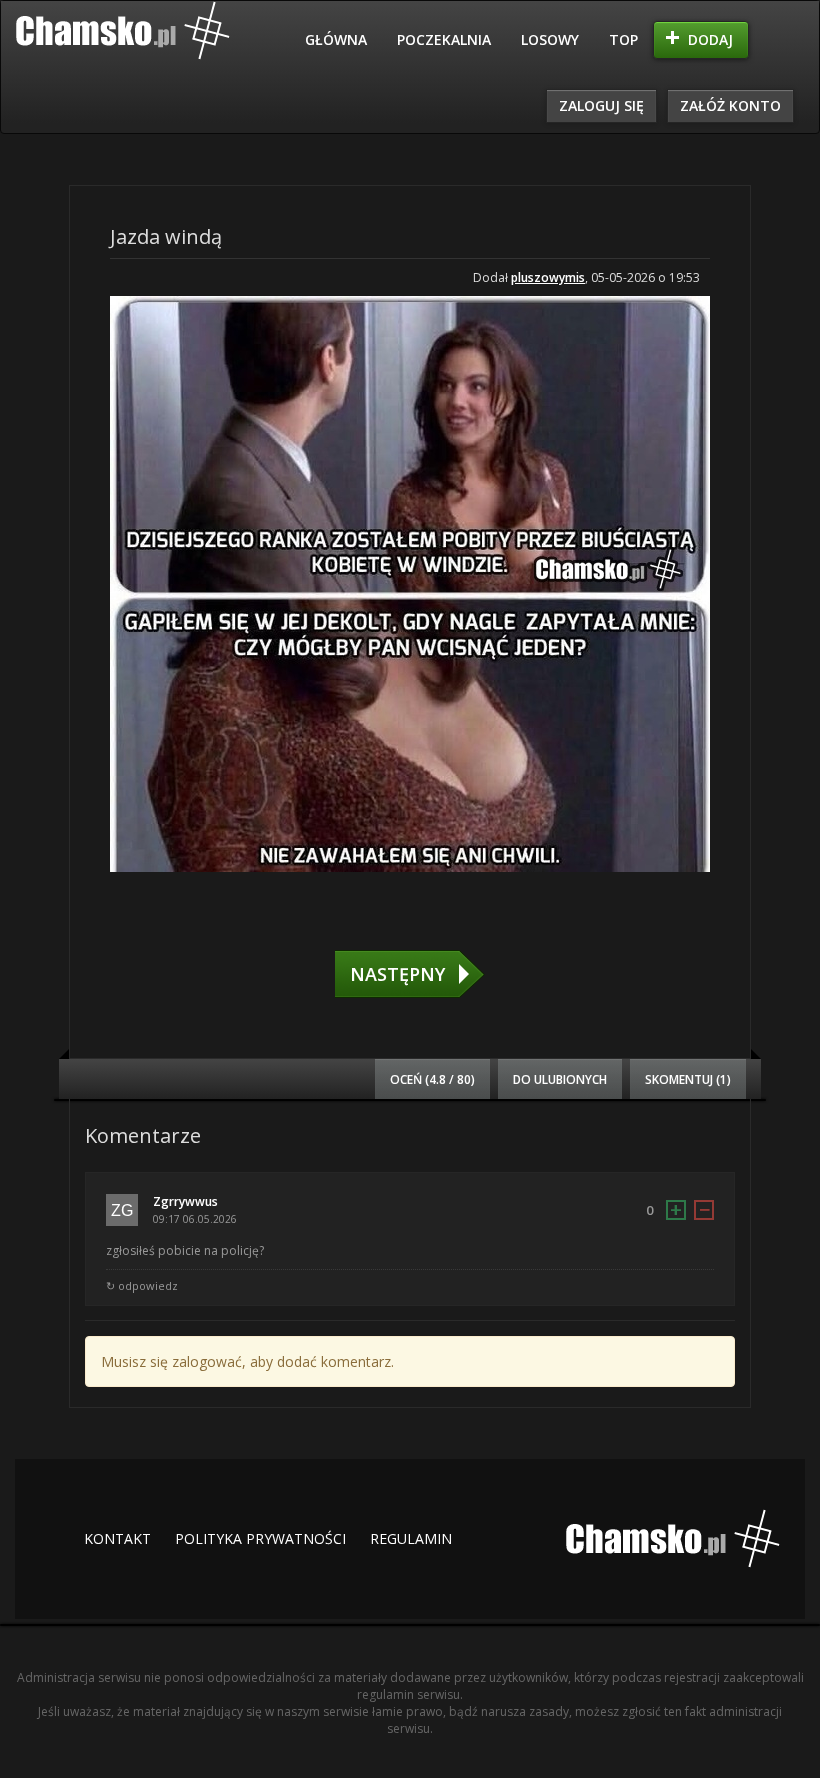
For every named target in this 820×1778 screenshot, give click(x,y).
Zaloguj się (601, 105)
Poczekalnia (444, 39)
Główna (336, 39)
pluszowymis (548, 277)
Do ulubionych (560, 1079)
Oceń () (432, 1079)
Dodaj (710, 39)
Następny (397, 974)
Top (623, 39)
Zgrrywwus (185, 1201)
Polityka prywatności (260, 1538)
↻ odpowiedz (142, 1285)
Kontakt (117, 1538)
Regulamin (411, 1538)
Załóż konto (730, 105)
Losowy (550, 39)
